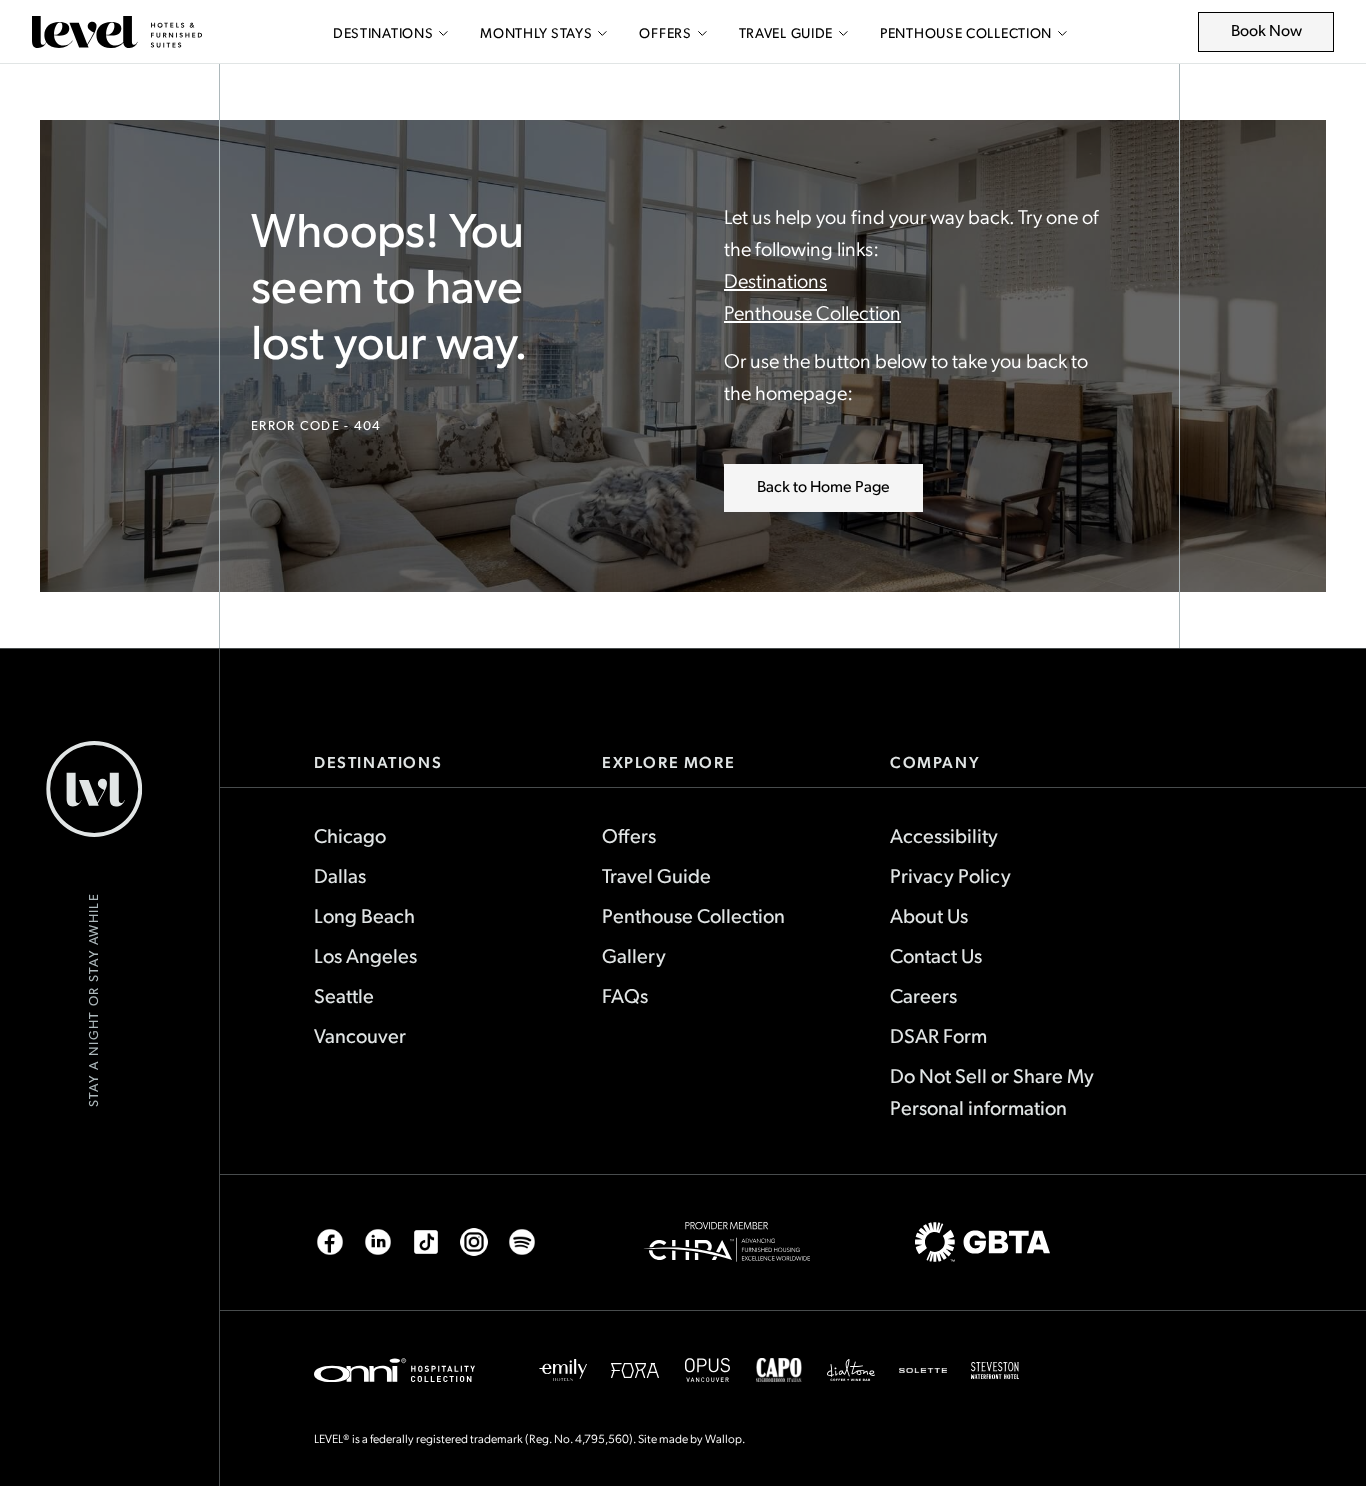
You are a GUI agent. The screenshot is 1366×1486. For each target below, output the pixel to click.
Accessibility (944, 835)
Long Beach (364, 915)
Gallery (634, 955)
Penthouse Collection (966, 32)
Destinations (383, 32)
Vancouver (360, 1035)
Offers (665, 32)
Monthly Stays (536, 32)
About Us (929, 915)
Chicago (350, 835)
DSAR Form (938, 1035)
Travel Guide (786, 32)
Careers (923, 995)
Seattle (344, 995)
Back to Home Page (823, 485)
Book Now (1277, 35)
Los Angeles (365, 955)
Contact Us (936, 955)
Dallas (340, 875)
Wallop (723, 1438)
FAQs (625, 995)
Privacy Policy (950, 875)
